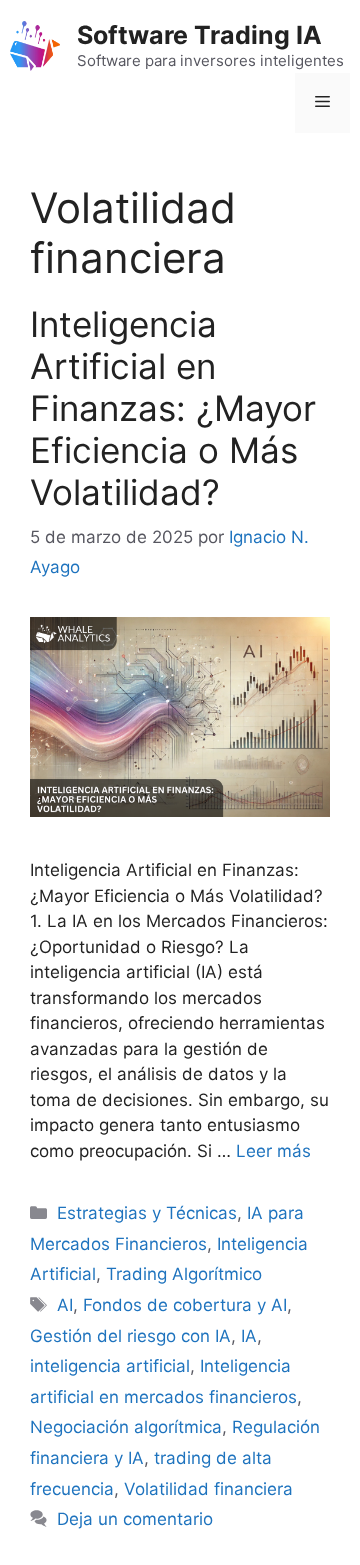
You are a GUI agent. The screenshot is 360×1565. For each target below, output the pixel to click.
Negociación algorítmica (126, 1427)
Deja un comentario (135, 1519)
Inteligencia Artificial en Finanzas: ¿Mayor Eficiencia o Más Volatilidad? (173, 408)
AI (65, 1305)
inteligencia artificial (110, 1366)
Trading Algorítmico (184, 1274)
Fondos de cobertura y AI (185, 1305)
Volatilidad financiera (208, 1489)
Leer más (273, 1151)
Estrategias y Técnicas (147, 1213)
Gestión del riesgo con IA (130, 1336)
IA (249, 1336)
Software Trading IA (199, 35)
